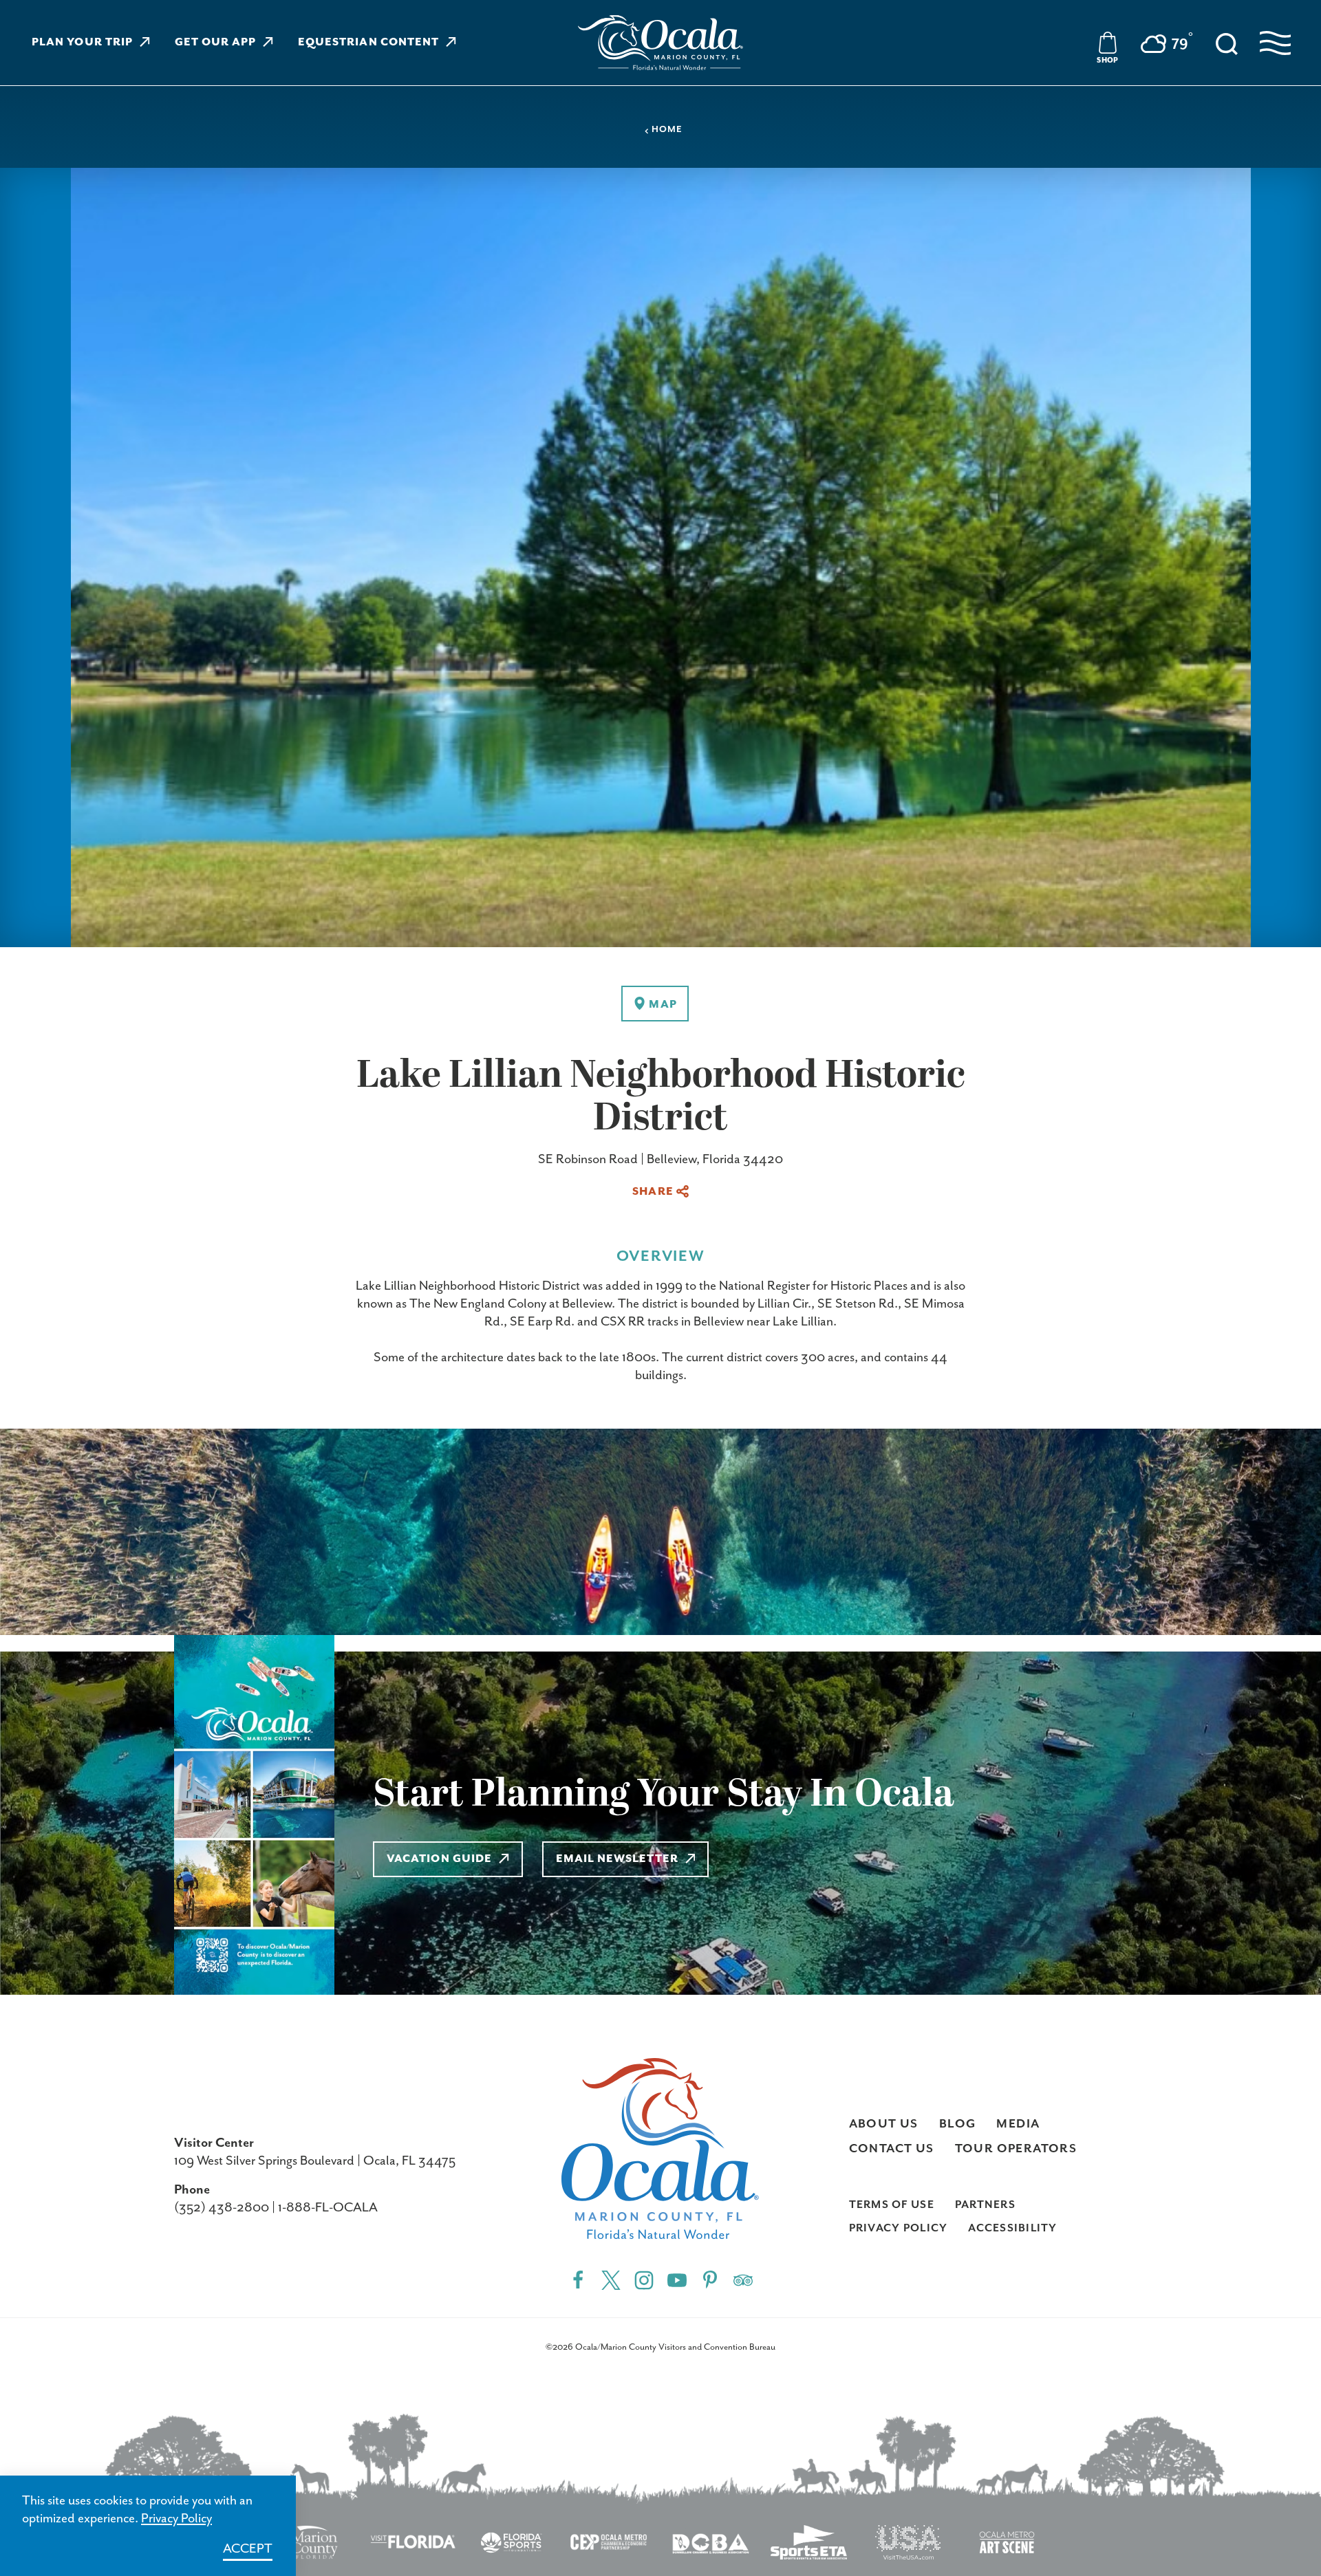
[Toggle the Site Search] (1227, 43)
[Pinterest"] (710, 2280)
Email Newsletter (617, 1859)
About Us (884, 2124)
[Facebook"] (578, 2280)
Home (667, 130)
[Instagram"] (644, 2280)
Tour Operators (1016, 2149)
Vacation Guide (439, 1859)
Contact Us (892, 2149)
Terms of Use (892, 2205)
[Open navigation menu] (1275, 43)
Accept (248, 2549)
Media (1018, 2124)
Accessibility (1012, 2229)
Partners (985, 2205)
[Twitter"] (611, 2280)
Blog (958, 2124)
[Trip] (743, 2280)
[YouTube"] (677, 2280)
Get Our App (216, 43)
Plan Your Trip (82, 43)
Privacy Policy (899, 2229)
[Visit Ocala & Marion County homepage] (660, 43)
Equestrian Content (368, 43)
